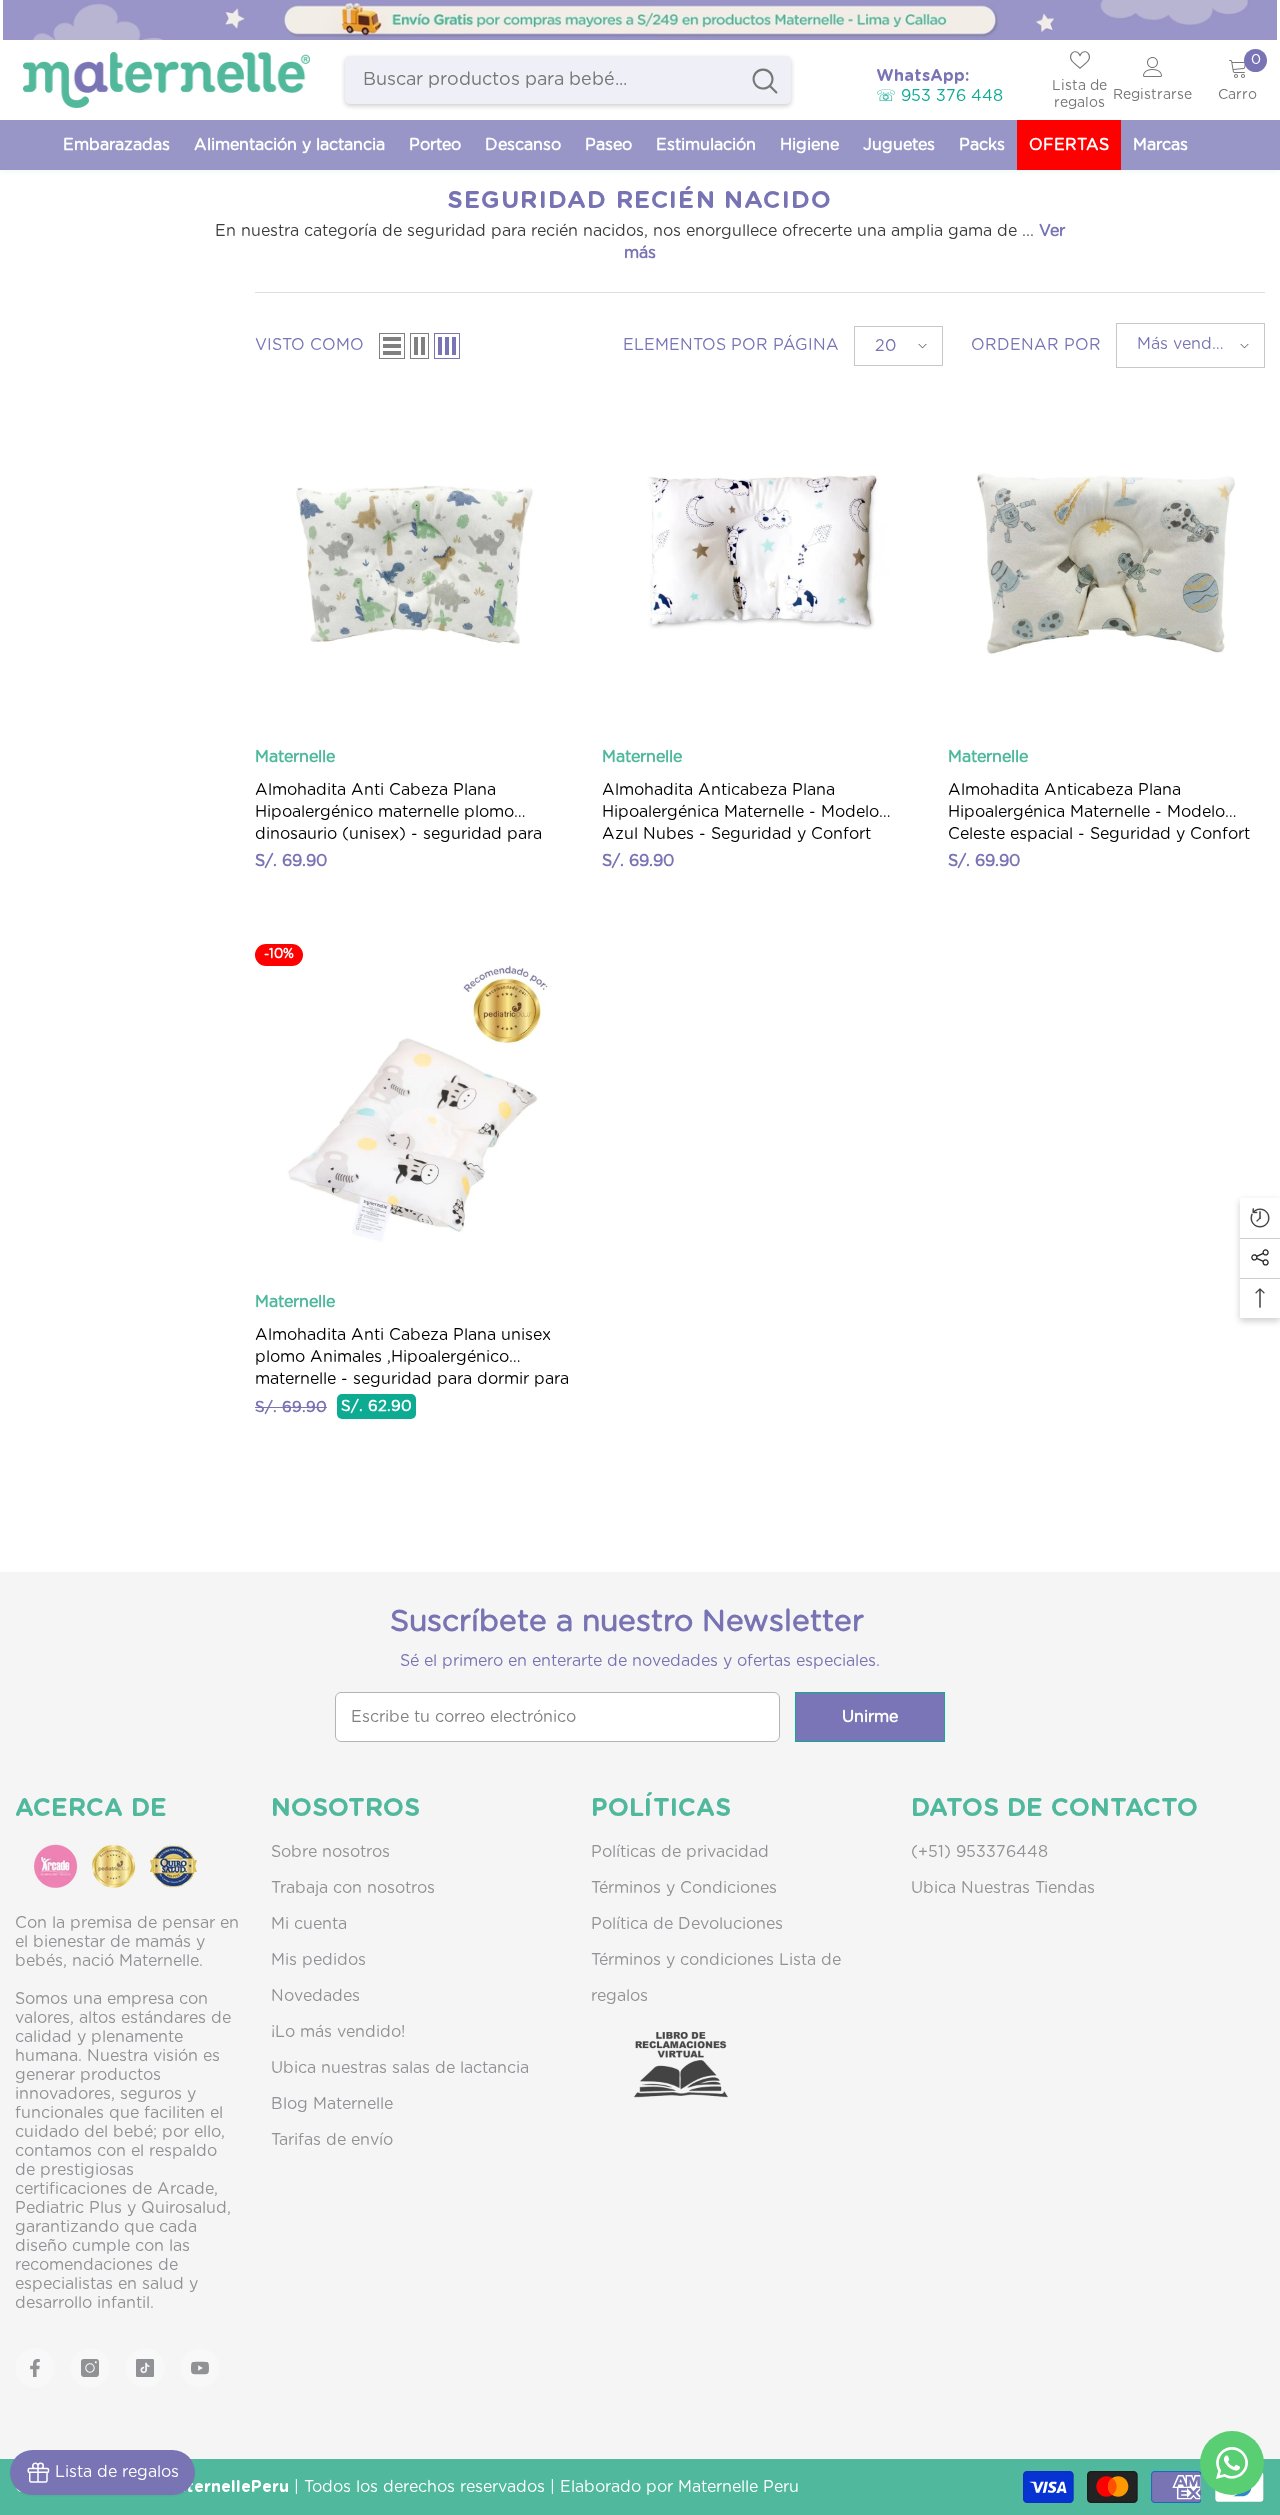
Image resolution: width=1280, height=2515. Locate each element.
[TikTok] (145, 2368)
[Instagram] (90, 2368)
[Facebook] (35, 2368)
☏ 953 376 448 (939, 96)
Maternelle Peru (738, 2487)
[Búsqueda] (568, 80)
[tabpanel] (640, 20)
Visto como (309, 345)
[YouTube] (200, 2368)
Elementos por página (731, 345)
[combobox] (542, 80)
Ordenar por (1036, 345)
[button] (392, 346)
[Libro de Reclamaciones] (661, 2082)
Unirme (870, 1717)
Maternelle (295, 757)
